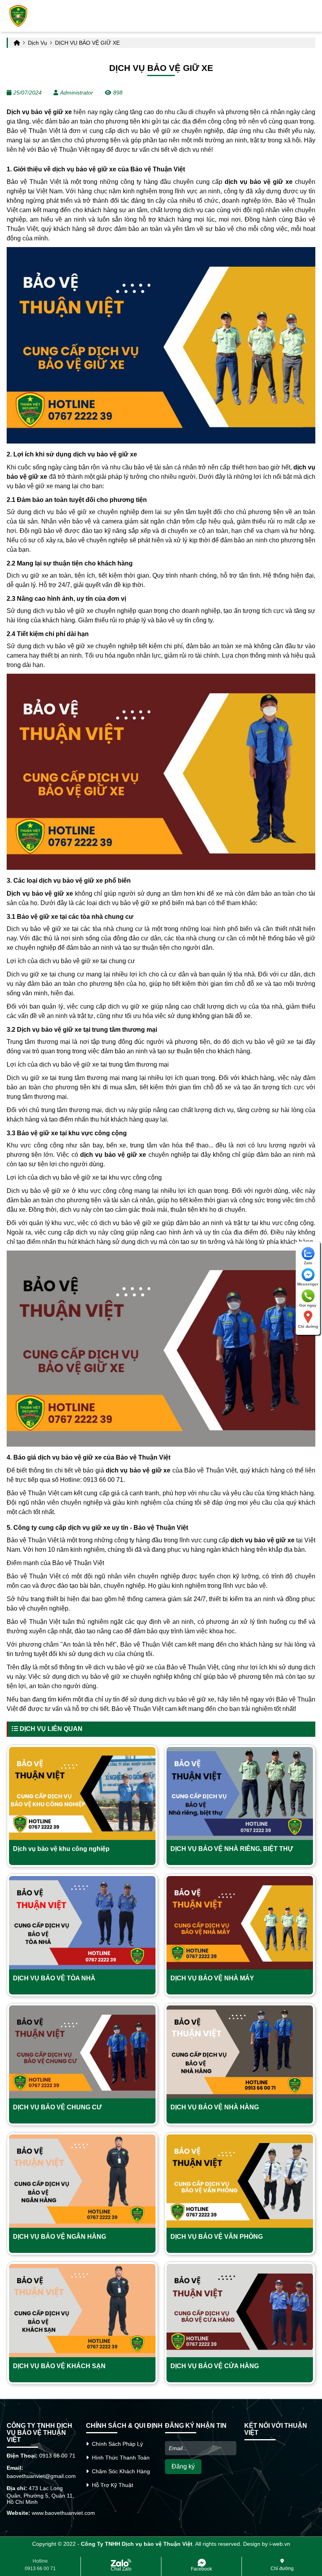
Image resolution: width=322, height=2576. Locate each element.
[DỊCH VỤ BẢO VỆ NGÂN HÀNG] (82, 2181)
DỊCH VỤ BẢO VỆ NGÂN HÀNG (59, 2237)
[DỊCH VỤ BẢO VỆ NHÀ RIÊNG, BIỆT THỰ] (240, 1794)
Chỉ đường (308, 1326)
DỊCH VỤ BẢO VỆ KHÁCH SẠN (59, 2366)
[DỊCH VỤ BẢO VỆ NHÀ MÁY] (240, 1923)
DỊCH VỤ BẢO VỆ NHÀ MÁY (212, 1978)
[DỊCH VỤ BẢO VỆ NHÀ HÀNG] (240, 2052)
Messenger (308, 1284)
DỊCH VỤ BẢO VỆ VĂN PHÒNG (217, 2237)
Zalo (308, 1263)
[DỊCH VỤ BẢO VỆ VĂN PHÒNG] (240, 2181)
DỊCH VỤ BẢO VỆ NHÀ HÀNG (215, 2107)
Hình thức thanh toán (119, 2458)
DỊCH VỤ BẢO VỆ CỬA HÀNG (215, 2366)
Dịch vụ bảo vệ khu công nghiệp (61, 1849)
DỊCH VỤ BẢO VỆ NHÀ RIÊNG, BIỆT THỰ (232, 1849)
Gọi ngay (308, 1305)
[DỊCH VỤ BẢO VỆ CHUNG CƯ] (82, 2052)
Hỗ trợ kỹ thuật (111, 2485)
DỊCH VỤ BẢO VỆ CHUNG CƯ (57, 2107)
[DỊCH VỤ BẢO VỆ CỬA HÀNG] (240, 2311)
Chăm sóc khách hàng (119, 2471)
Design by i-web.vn (267, 2544)
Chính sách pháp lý (116, 2444)
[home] (18, 16)
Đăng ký (183, 2466)
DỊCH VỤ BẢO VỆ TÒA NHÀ (54, 1978)
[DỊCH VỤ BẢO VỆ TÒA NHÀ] (82, 1923)
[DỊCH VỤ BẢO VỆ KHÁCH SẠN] (82, 2311)
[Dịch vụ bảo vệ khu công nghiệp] (82, 1794)
